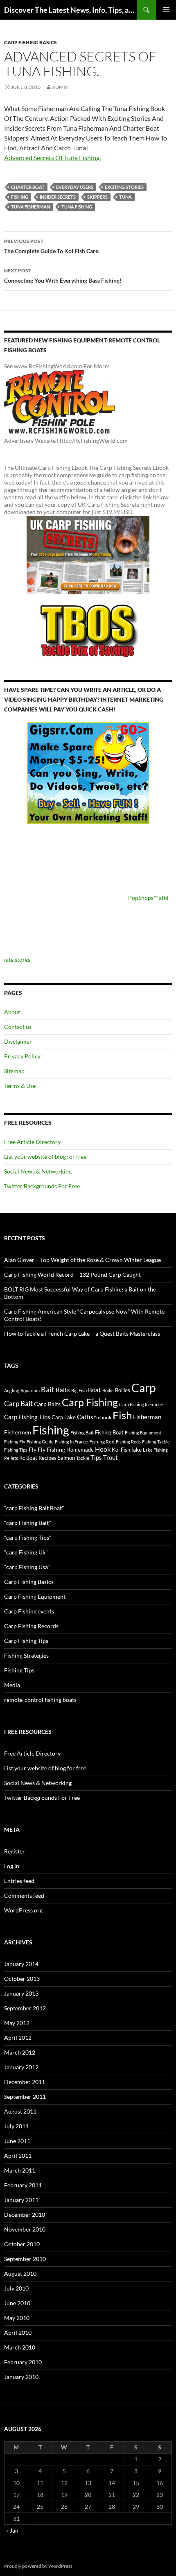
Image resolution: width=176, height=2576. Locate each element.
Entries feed (19, 1881)
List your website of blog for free (45, 1157)
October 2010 (22, 2244)
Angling (12, 1390)
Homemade (80, 1450)
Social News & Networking (38, 1171)
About (12, 1012)
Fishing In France (71, 1442)
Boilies (123, 1390)
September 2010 (25, 2259)
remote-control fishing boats (40, 1700)
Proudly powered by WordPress (38, 2566)
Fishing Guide (40, 1442)
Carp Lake (64, 1417)
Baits (63, 1390)
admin (60, 87)
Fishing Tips (16, 1450)
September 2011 (25, 2097)
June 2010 (17, 2303)
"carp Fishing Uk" (26, 1552)
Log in (12, 1866)
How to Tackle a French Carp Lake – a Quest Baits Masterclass (82, 1333)
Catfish (87, 1417)
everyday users (75, 187)
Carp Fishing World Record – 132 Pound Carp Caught (72, 1274)
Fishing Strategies (26, 1655)
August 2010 (20, 2274)
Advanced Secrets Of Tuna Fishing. (52, 157)
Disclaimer (18, 1041)
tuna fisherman (30, 207)
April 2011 (18, 2156)
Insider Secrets (58, 197)
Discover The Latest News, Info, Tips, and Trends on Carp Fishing (70, 10)
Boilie (108, 1390)
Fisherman (147, 1417)
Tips (96, 1457)
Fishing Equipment (143, 1433)
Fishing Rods (128, 1442)
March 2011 (20, 2170)
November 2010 (25, 2229)
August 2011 (20, 2111)
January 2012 (21, 2067)
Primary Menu (166, 10)
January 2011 (21, 2200)
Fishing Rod (102, 1441)
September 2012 (25, 2008)
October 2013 (22, 1979)
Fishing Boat (109, 1432)
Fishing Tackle (156, 1442)
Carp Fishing (90, 1402)
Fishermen (18, 1432)
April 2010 (18, 2332)
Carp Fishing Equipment (35, 1596)
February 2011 (23, 2185)
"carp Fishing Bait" (28, 1523)
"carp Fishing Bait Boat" (34, 1508)
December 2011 (25, 2082)
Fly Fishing (51, 1449)
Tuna (125, 197)
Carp (143, 1388)
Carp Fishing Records (31, 1626)
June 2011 (17, 2141)
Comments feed (24, 1895)
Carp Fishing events (29, 1611)
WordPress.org (23, 1910)
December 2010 (25, 2215)
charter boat (28, 187)
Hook (103, 1449)
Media (12, 1685)
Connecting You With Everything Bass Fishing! (63, 276)
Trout (111, 1458)
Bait (48, 1389)
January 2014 (21, 1964)
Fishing (20, 197)
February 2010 (23, 2362)
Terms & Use (20, 1086)
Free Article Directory (32, 1142)
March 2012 (20, 2052)
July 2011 (16, 2126)
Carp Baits (47, 1404)
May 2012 (17, 2023)
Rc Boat (28, 1458)
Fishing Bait (82, 1433)
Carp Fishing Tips (27, 1417)
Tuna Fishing (77, 207)
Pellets (11, 1458)
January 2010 (21, 2377)
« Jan (12, 2530)
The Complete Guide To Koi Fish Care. (52, 246)
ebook (105, 1417)
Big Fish (79, 1390)
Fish (122, 1415)
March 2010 (20, 2347)
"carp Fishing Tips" (28, 1537)
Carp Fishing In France (141, 1404)
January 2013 (21, 1993)
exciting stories (124, 187)
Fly (33, 1449)
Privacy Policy (22, 1056)
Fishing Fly (15, 1442)
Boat (95, 1390)
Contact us (18, 1027)
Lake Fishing (155, 1450)
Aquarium (30, 1390)
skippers (97, 197)
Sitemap (14, 1071)
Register (15, 1851)
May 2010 (17, 2318)
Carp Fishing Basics (30, 42)
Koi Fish (121, 1450)
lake (137, 1449)
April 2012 (18, 2038)
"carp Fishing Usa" (27, 1567)
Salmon (66, 1458)
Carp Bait (18, 1404)
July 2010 (16, 2288)
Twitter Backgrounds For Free (42, 1186)
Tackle (83, 1458)
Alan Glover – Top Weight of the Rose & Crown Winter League (82, 1260)
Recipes (47, 1458)
